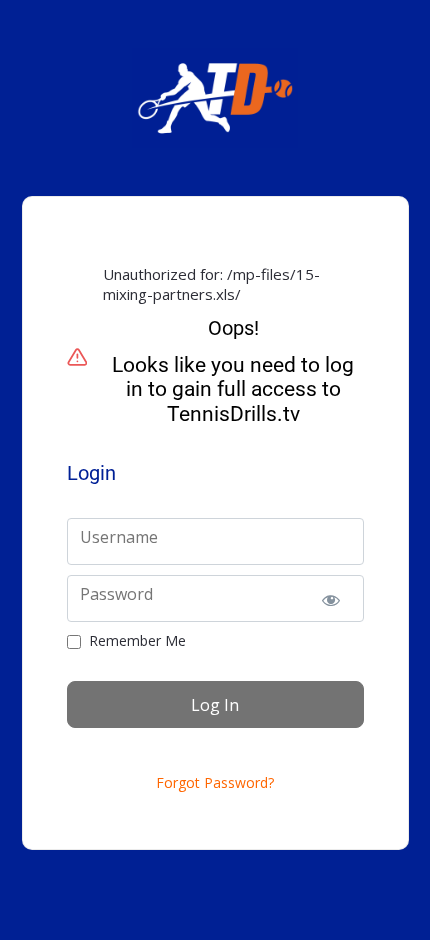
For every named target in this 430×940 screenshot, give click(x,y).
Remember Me (137, 641)
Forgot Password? (215, 783)
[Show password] (331, 598)
